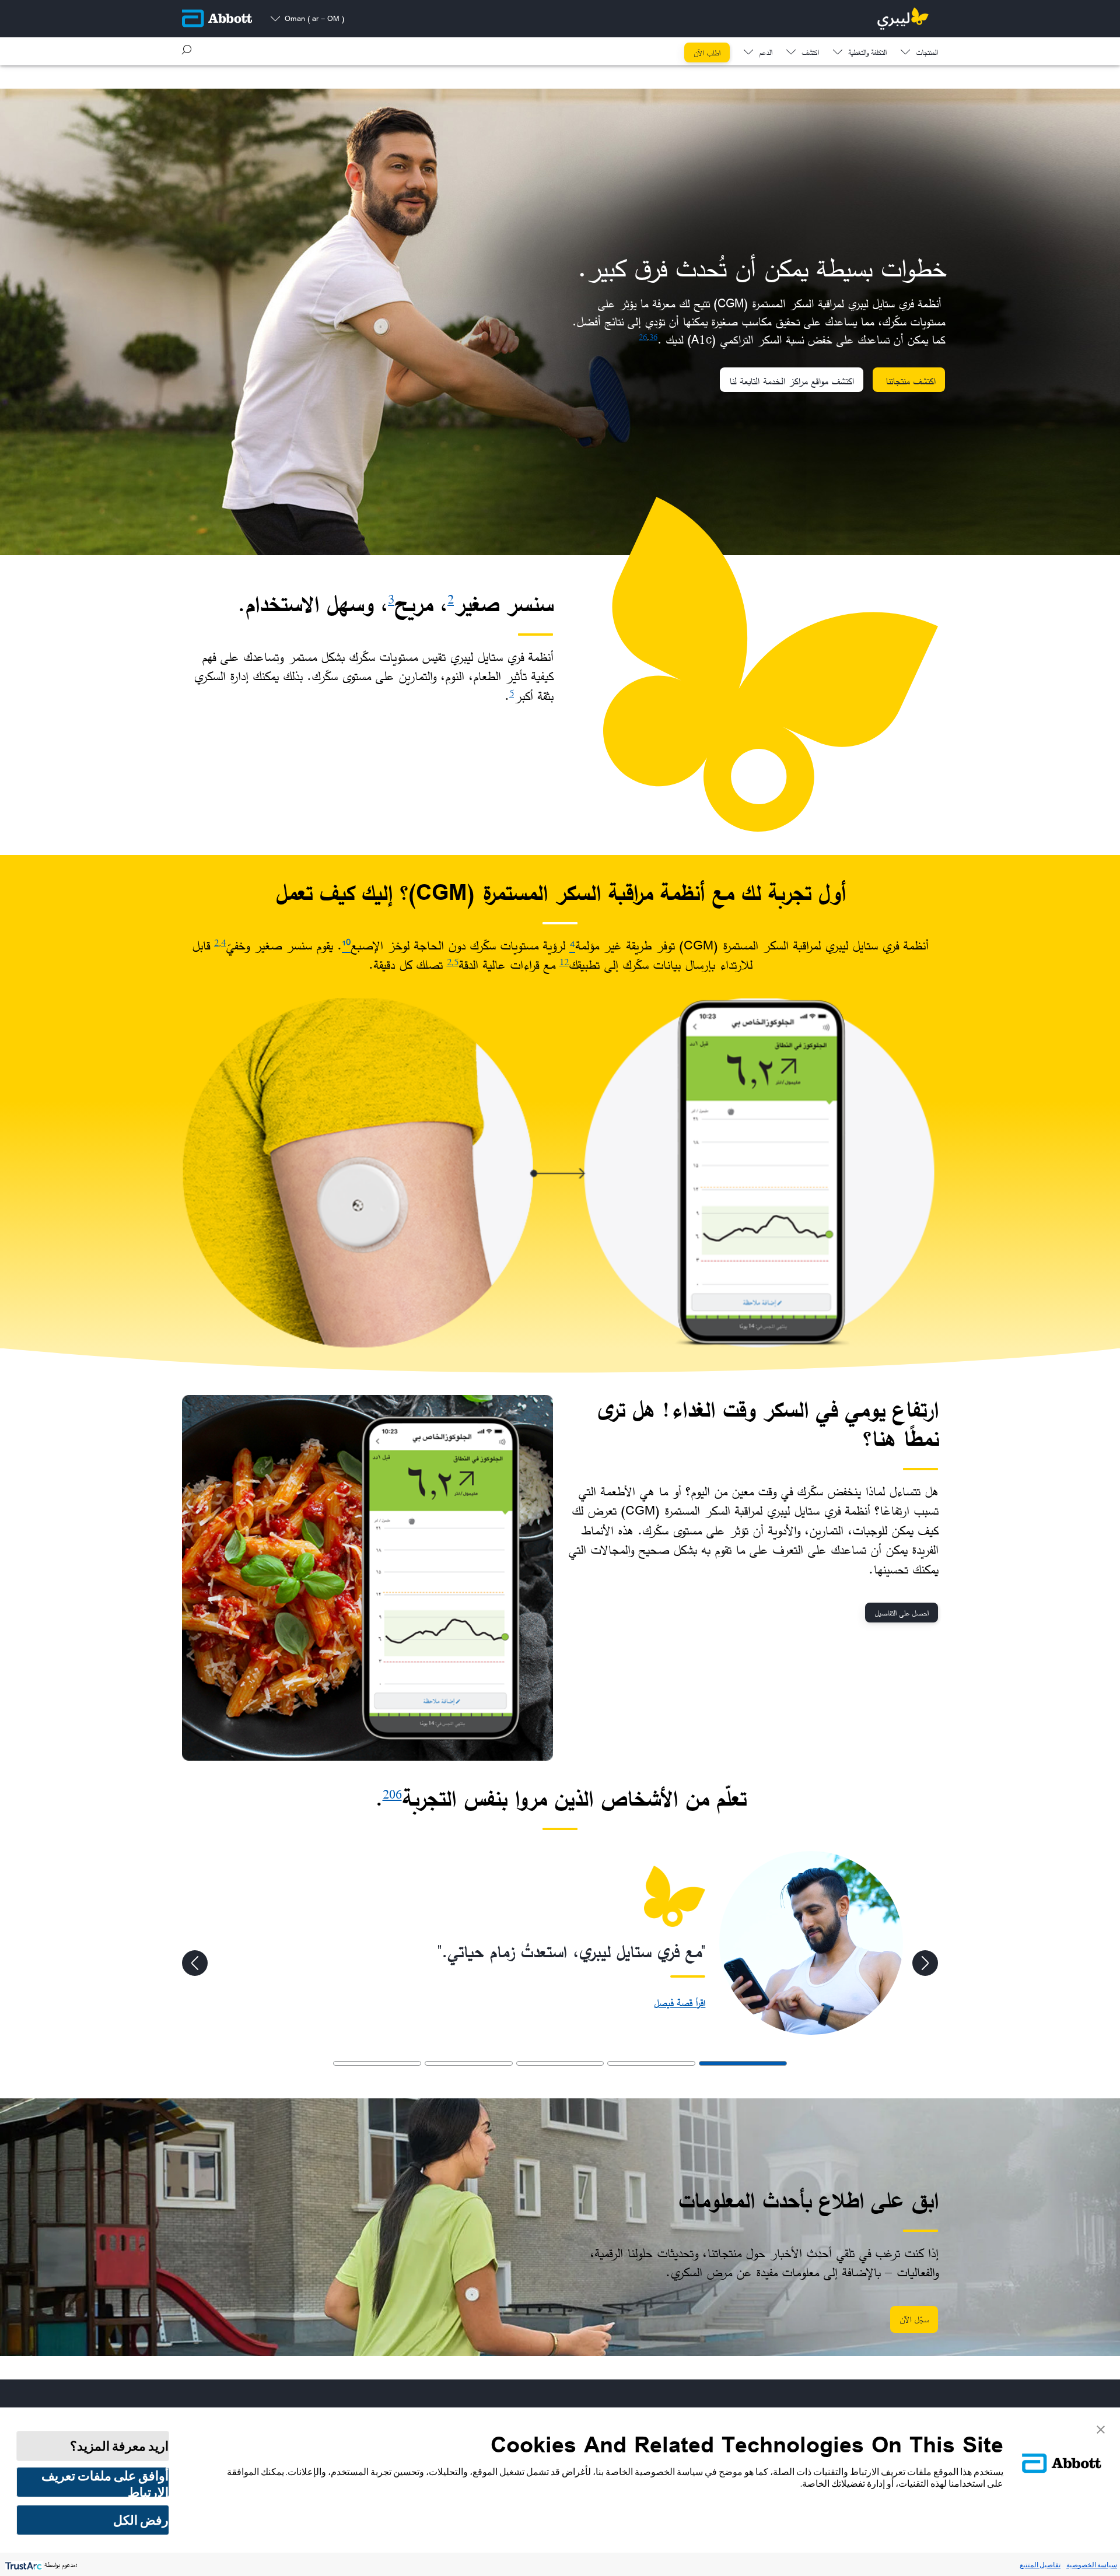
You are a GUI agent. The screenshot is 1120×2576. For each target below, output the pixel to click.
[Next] (195, 1963)
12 (564, 962)
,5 (455, 962)
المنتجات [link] (927, 53)
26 (643, 337)
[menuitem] (919, 50)
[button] (187, 50)
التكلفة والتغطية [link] (867, 53)
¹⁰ (346, 945)
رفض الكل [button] (141, 2520)
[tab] (743, 2063)
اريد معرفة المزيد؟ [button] (119, 2446)
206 (392, 1794)
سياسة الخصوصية (1092, 2565)
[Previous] (925, 1963)
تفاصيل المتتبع (1040, 2565)
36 (653, 337)
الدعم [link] (766, 53)
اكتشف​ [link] (810, 53)
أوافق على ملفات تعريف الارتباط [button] (105, 2482)
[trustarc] (22, 2565)
